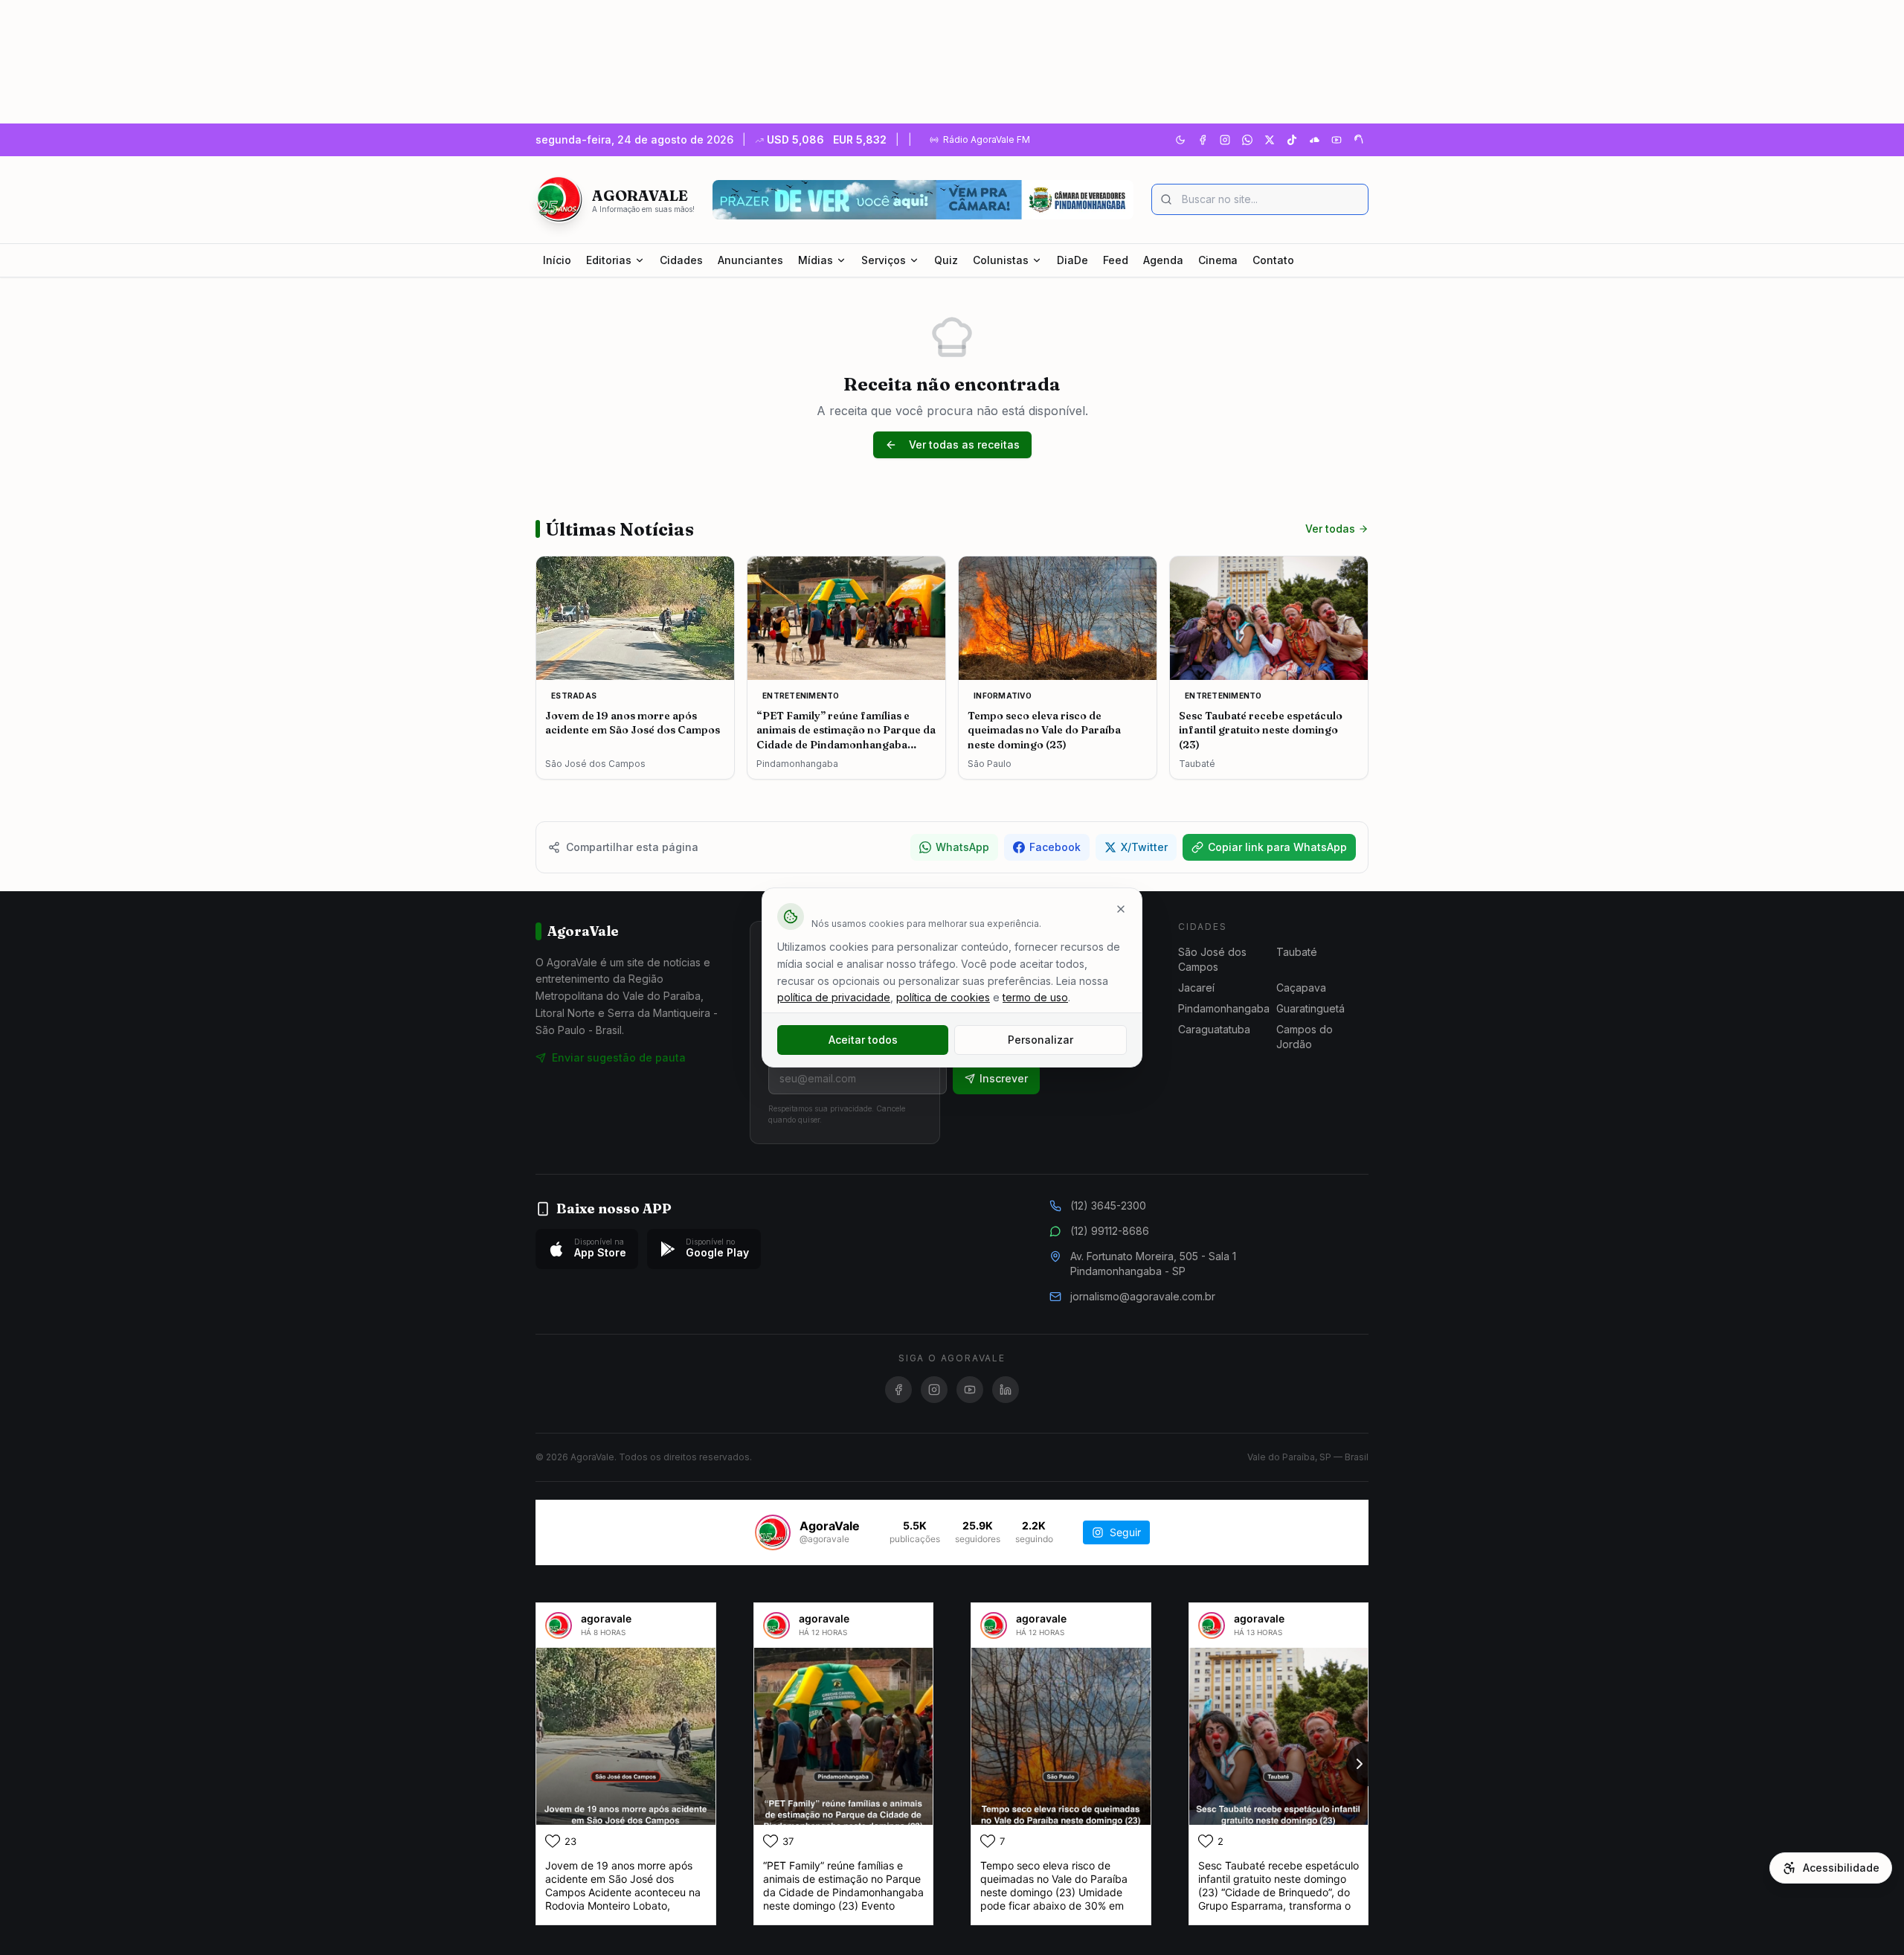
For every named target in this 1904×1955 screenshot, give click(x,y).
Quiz (946, 260)
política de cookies (943, 997)
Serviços (884, 260)
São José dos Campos (1212, 959)
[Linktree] (1359, 140)
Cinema (1218, 260)
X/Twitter (1144, 847)
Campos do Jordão (1305, 1037)
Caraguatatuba (1214, 1029)
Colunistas (1001, 260)
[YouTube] (1337, 140)
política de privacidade (834, 997)
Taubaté (1297, 952)
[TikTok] (1292, 140)
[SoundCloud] (1314, 140)
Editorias (609, 260)
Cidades (681, 260)
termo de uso (1035, 997)
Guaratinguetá (1310, 1008)
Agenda (1163, 260)
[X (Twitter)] (1270, 140)
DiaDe (1072, 260)
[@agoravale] (773, 1532)
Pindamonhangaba (1224, 1008)
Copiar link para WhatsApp (1277, 847)
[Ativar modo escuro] (1180, 140)
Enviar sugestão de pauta (619, 1057)
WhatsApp (962, 847)
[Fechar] (1121, 909)
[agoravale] (559, 1625)
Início (557, 260)
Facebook (1055, 847)
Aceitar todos (863, 1040)
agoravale (606, 1618)
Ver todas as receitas (964, 444)
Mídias (816, 260)
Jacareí (1196, 988)
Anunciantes (750, 260)
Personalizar (1041, 1040)
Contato (1273, 260)
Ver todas (1330, 529)
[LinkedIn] (1006, 1390)
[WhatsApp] (1247, 140)
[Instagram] (1225, 140)
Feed (1116, 260)
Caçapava (1301, 988)
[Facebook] (1203, 140)
